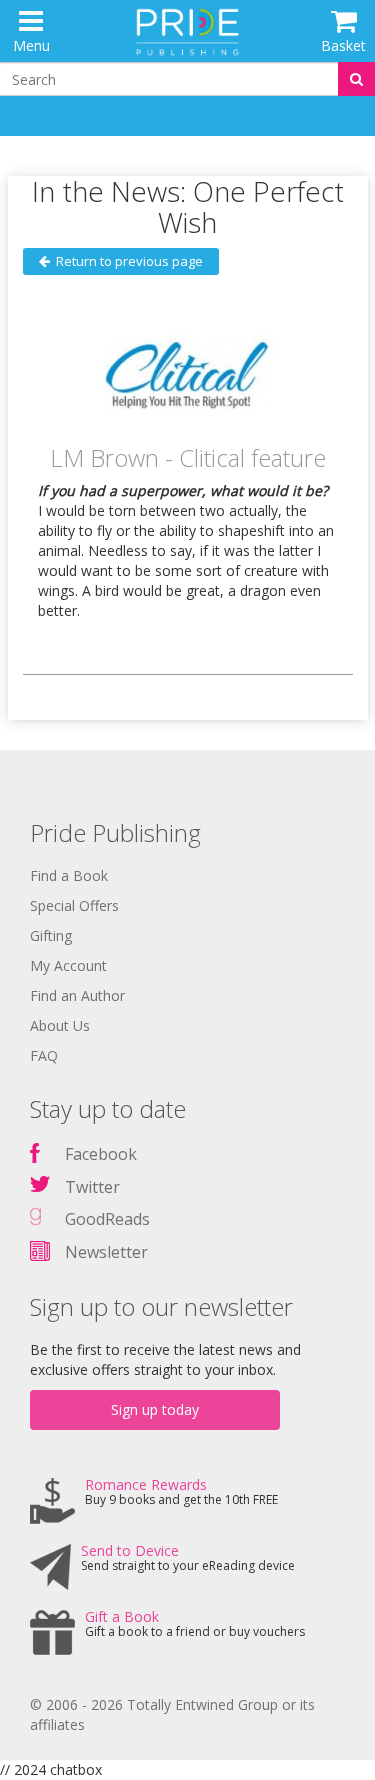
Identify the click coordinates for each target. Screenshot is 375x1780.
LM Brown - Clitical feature (188, 457)
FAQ (44, 1055)
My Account (68, 965)
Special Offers (74, 905)
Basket (343, 45)
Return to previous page (126, 261)
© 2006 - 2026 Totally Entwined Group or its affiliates (172, 1714)
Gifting (51, 935)
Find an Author (77, 995)
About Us (60, 1025)
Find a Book (69, 875)
